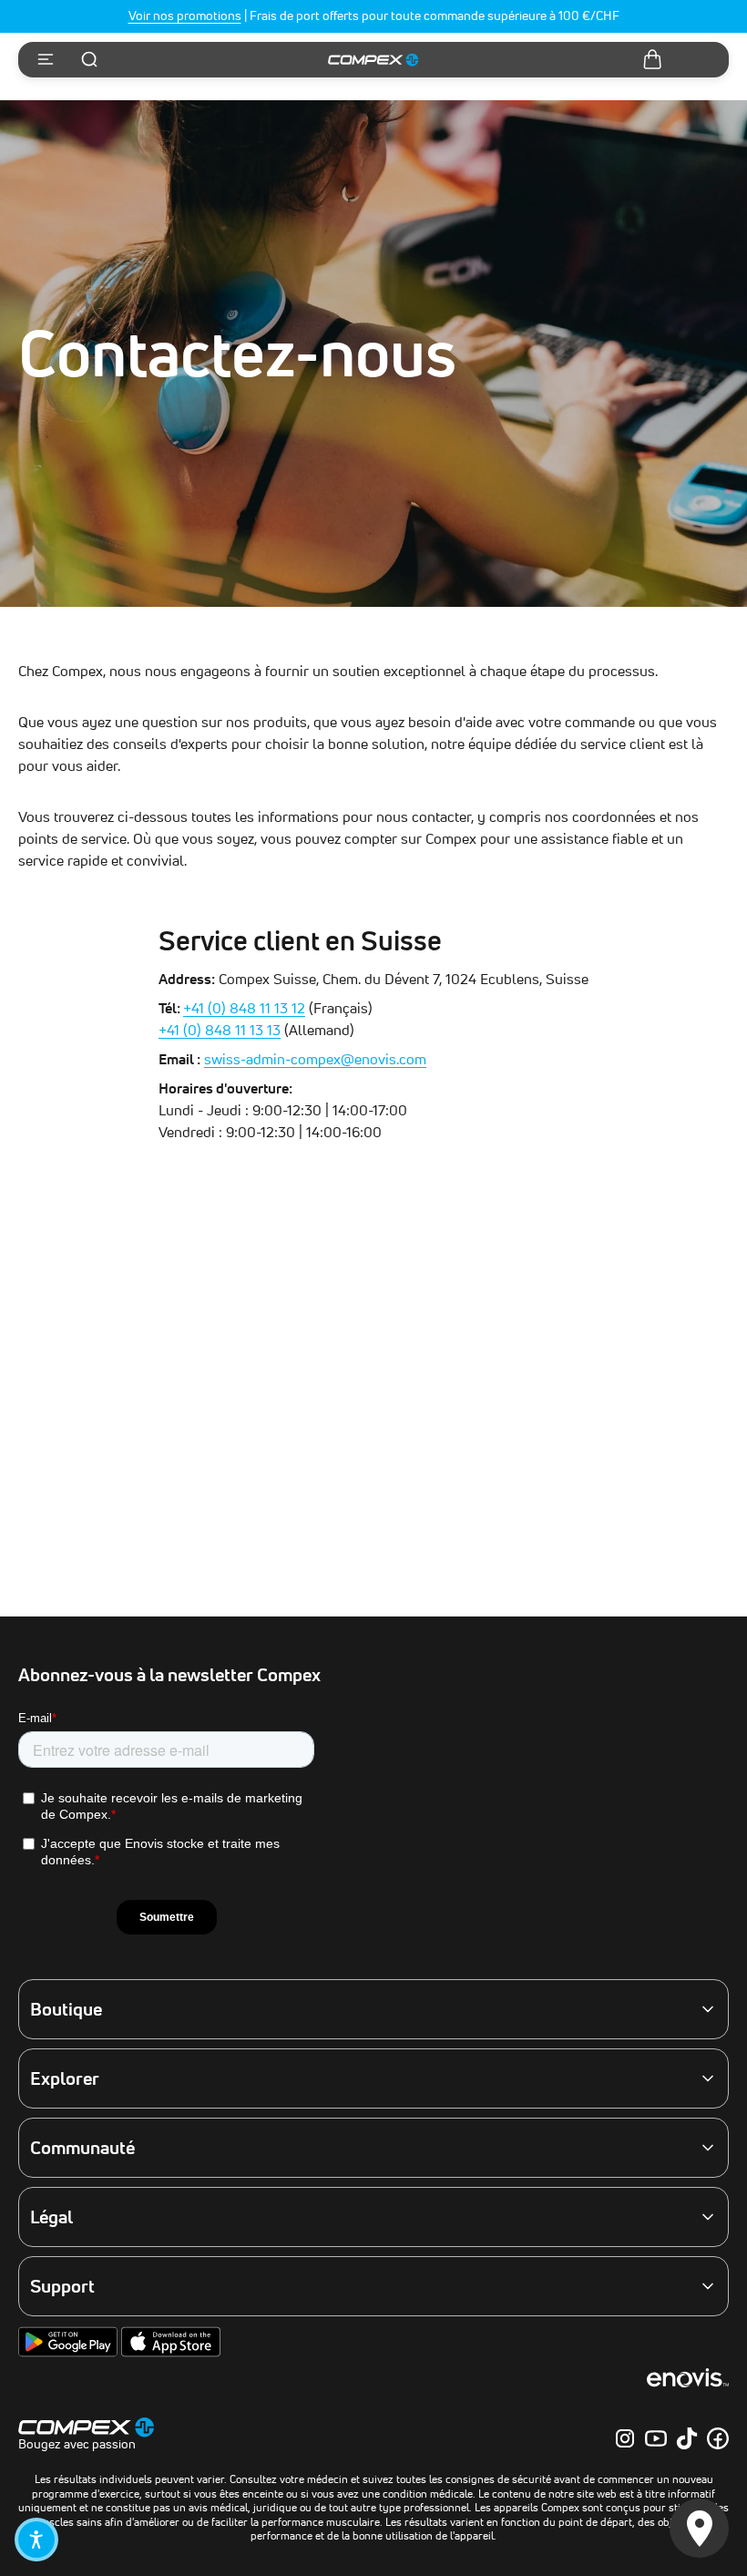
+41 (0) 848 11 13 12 (244, 1008)
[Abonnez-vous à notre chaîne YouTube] (656, 2438)
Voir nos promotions (185, 15)
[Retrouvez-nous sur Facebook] (718, 2438)
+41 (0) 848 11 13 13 (220, 1030)
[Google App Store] (70, 2353)
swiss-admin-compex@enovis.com (315, 1059)
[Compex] (373, 60)
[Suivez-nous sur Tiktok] (687, 2438)
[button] (36, 2540)
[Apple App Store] (171, 2353)
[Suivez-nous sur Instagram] (625, 2438)
